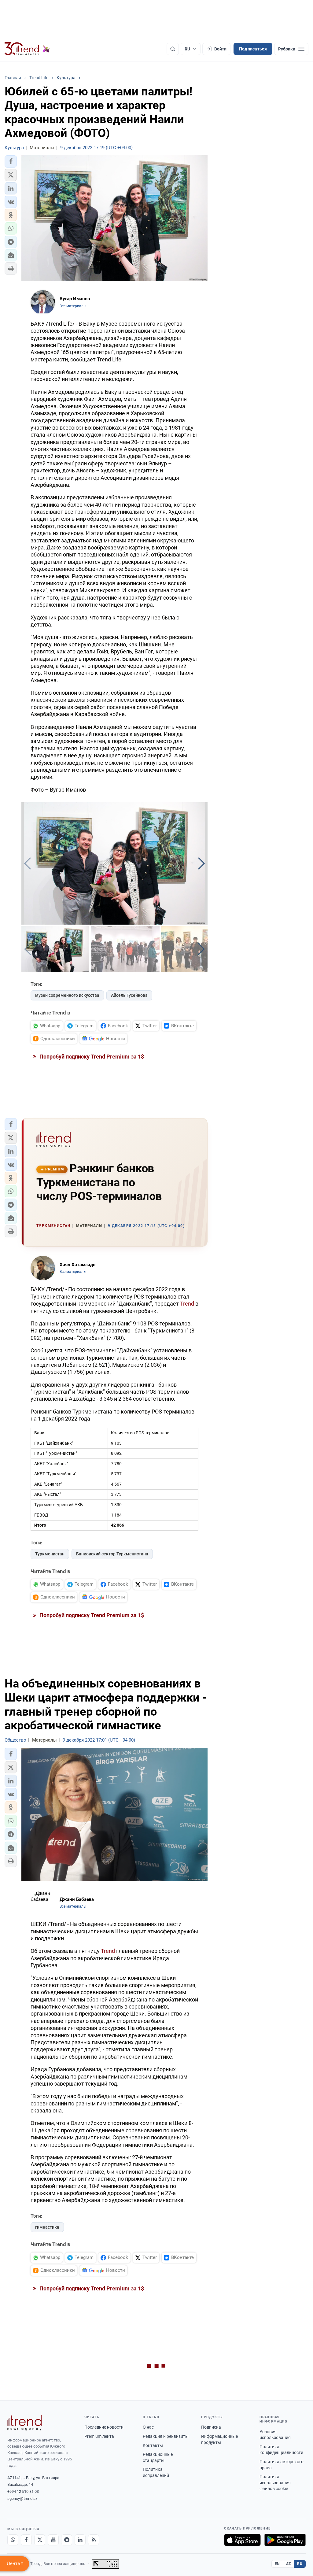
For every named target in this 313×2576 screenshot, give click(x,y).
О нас (148, 2427)
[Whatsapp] (13, 2540)
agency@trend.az (22, 2498)
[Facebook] (26, 2540)
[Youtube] (53, 2540)
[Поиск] (173, 49)
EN (277, 2564)
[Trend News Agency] (24, 2423)
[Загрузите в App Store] (242, 2540)
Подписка (211, 2427)
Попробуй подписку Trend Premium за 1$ (91, 1057)
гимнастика (47, 2227)
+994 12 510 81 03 (23, 2491)
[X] (40, 2540)
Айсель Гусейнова (129, 995)
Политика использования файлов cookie (275, 2483)
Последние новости (104, 2427)
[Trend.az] (27, 49)
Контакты (153, 2445)
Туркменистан (50, 1554)
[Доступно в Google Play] (285, 2540)
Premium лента (99, 2436)
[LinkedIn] (80, 2540)
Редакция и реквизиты (166, 2436)
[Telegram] (67, 2540)
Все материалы (73, 306)
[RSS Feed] (94, 2540)
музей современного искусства (67, 995)
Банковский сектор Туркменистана (112, 1554)
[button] (11, 161)
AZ (289, 2564)
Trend (187, 1304)
